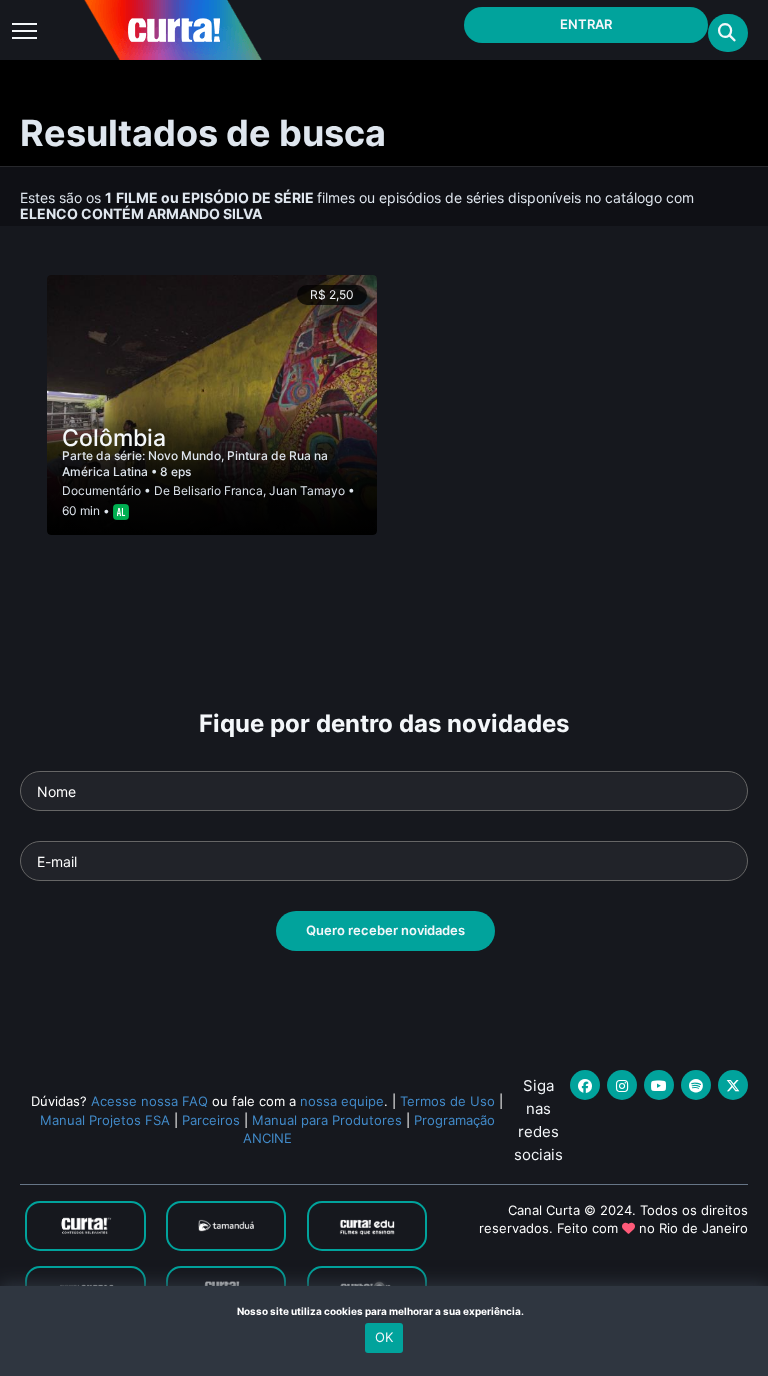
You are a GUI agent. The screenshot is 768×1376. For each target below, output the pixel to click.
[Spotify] (696, 1085)
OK (384, 1337)
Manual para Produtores (327, 1120)
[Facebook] (585, 1085)
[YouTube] (659, 1085)
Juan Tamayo (307, 490)
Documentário (101, 490)
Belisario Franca (218, 490)
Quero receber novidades (385, 930)
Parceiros (211, 1120)
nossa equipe (342, 1101)
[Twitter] (733, 1085)
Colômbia (114, 438)
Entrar (586, 24)
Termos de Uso (447, 1101)
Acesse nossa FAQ (149, 1101)
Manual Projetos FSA (105, 1120)
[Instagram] (622, 1085)
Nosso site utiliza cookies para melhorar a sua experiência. (384, 1311)
